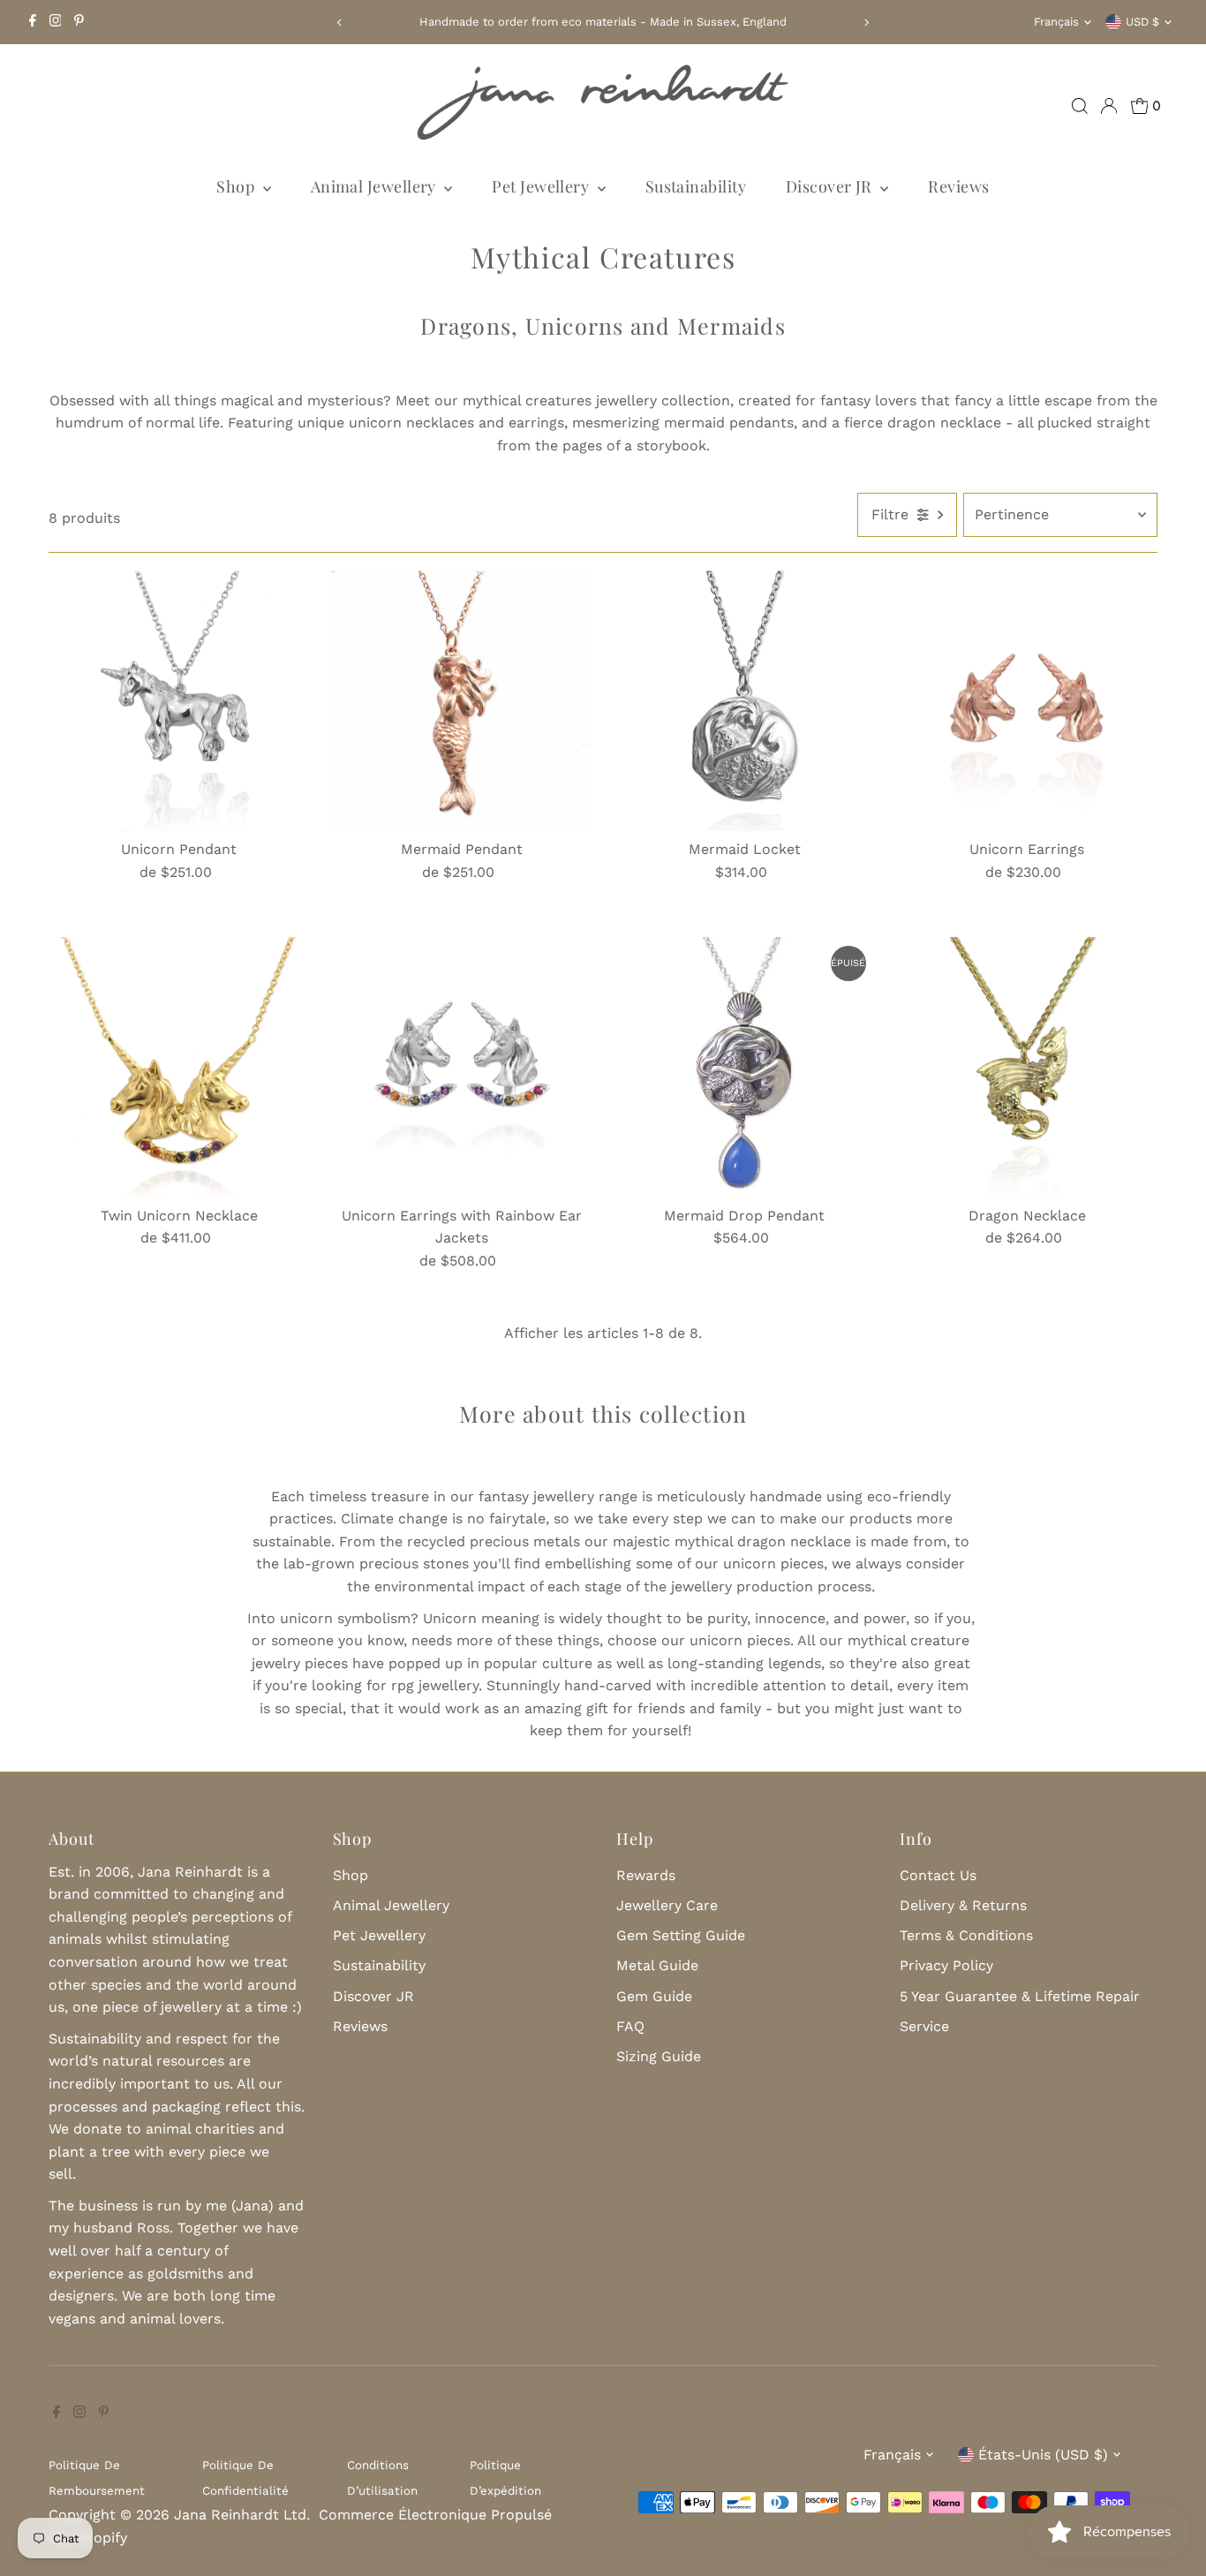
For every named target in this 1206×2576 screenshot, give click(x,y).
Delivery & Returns (963, 1905)
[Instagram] (56, 22)
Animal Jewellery (376, 186)
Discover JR (831, 186)
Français (1056, 22)
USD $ (1142, 22)
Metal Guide (657, 1965)
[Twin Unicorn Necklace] (179, 1067)
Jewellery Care (667, 1905)
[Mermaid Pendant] (461, 701)
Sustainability (696, 186)
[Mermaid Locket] (745, 701)
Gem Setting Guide (681, 1935)
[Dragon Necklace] (1027, 1067)
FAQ (630, 2026)
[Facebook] (33, 22)
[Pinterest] (79, 22)
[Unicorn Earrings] (1027, 701)
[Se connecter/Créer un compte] (1109, 106)
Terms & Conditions (966, 1935)
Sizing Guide (659, 2056)
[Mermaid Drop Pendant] (745, 1067)
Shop (237, 186)
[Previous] (340, 23)
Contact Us (938, 1875)
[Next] (866, 23)
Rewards (646, 1875)
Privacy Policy (946, 1965)
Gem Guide (654, 1996)
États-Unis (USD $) (1043, 2455)
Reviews (958, 186)
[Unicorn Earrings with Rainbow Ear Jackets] (461, 1067)
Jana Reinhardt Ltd (240, 2515)
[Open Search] (1080, 106)
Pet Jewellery (542, 186)
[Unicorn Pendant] (179, 701)
